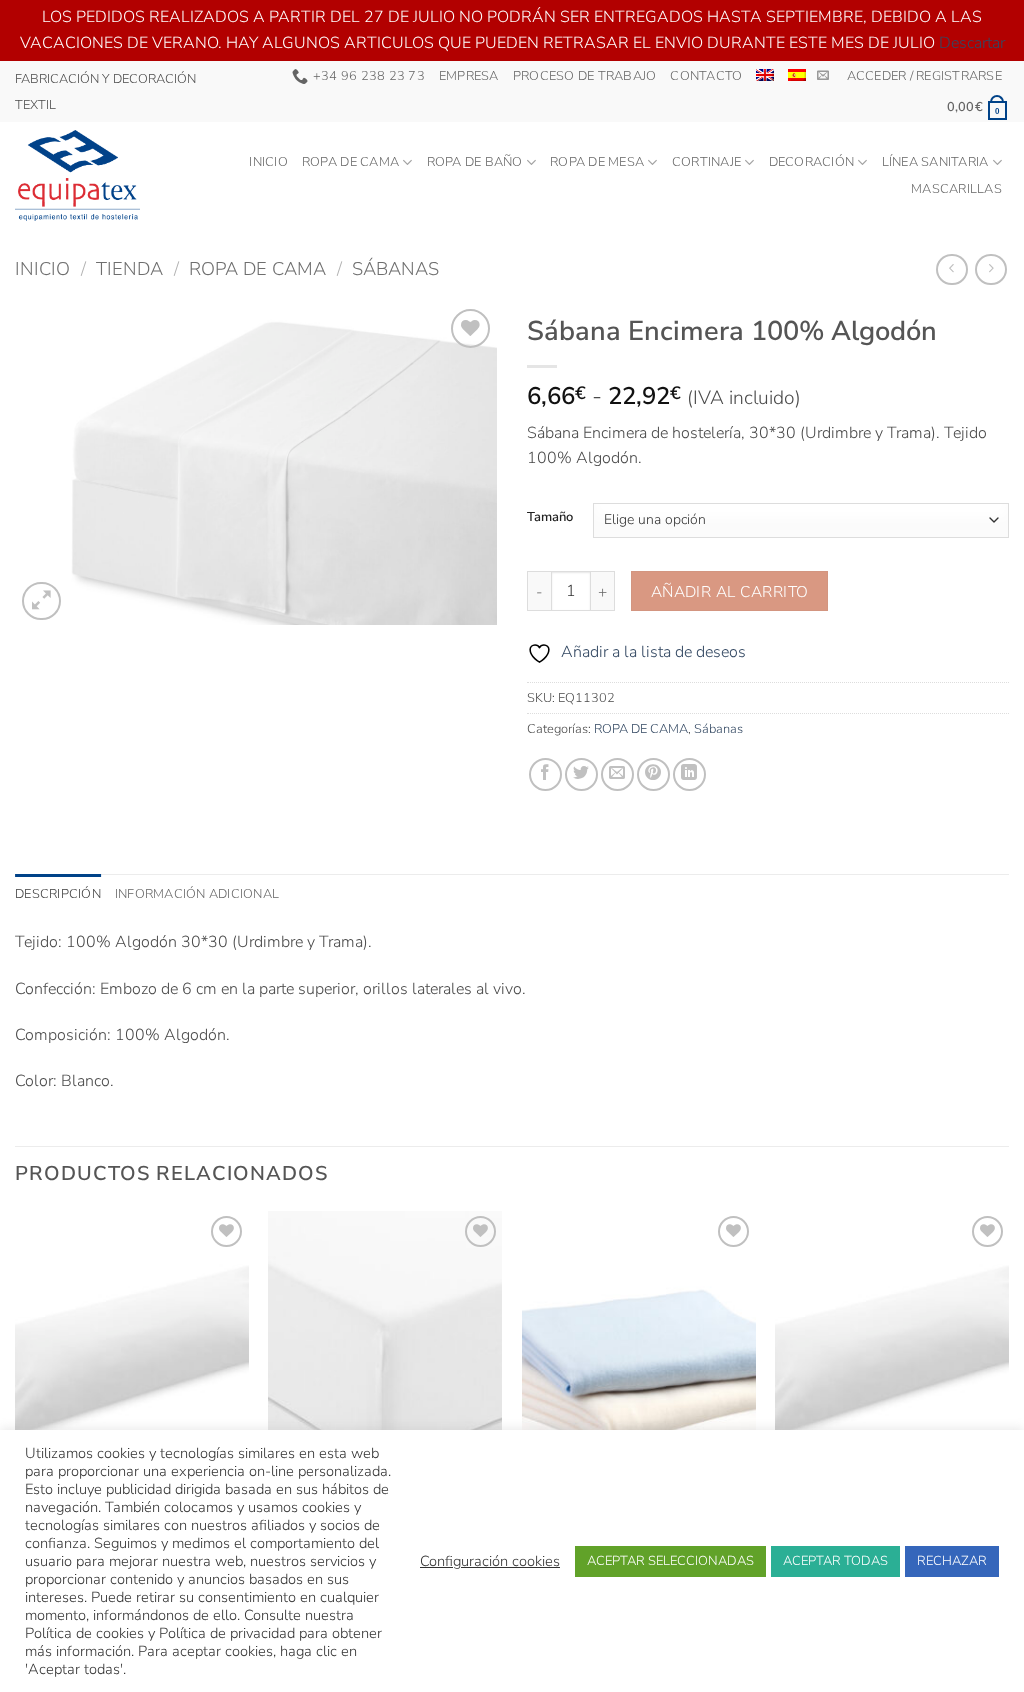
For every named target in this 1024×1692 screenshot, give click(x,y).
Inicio (268, 162)
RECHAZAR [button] (952, 1561)
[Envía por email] (617, 774)
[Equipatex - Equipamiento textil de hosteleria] (79, 175)
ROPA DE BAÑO (475, 162)
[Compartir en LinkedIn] (689, 774)
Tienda (129, 268)
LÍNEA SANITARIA (935, 162)
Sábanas (395, 268)
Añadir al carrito (730, 591)
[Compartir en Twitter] (581, 774)
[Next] (1008, 1410)
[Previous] (16, 1410)
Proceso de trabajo (585, 76)
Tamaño (550, 518)
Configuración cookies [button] (490, 1561)
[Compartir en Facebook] (545, 774)
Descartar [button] (972, 43)
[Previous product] (990, 269)
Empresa (469, 76)
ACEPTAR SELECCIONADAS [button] (670, 1561)
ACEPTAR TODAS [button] (835, 1561)
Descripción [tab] (58, 894)
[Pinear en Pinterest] (653, 774)
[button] (924, 76)
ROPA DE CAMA (350, 162)
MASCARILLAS (956, 189)
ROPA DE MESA (597, 162)
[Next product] (951, 269)
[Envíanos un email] (823, 76)
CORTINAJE (706, 162)
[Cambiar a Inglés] (765, 75)
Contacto (706, 76)
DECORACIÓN (812, 162)
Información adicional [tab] (197, 894)
